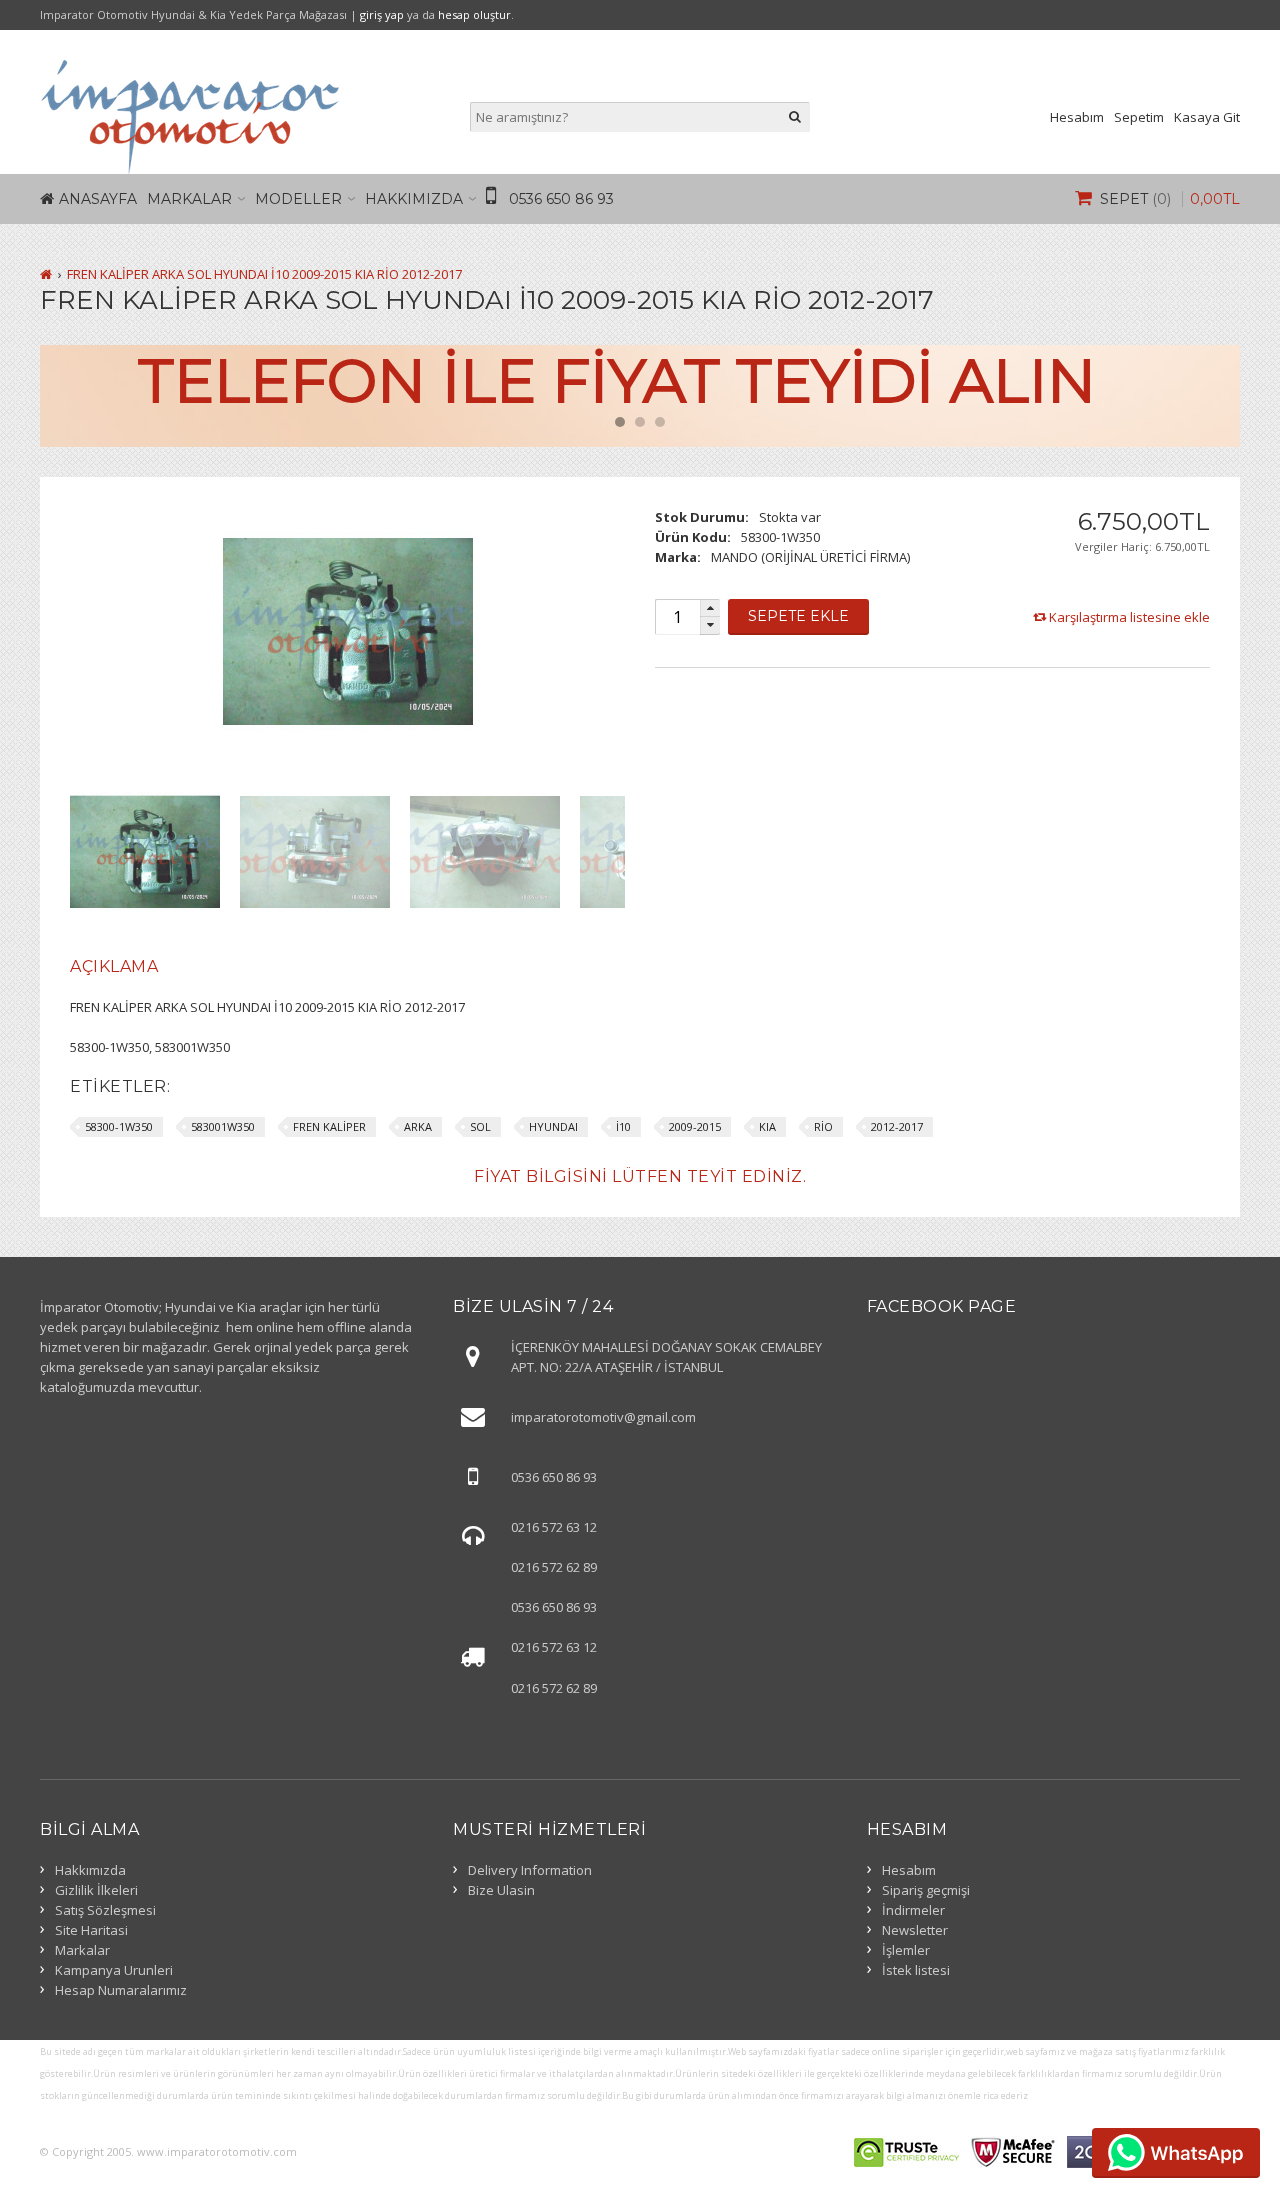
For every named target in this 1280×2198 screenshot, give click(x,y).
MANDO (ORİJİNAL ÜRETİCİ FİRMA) (810, 557)
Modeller (298, 199)
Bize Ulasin (501, 1890)
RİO (823, 1126)
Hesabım (1077, 117)
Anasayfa (98, 199)
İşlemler (906, 1950)
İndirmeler (913, 1910)
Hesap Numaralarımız (121, 1990)
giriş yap (382, 14)
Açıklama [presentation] (114, 966)
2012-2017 (897, 1126)
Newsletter (915, 1930)
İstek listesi (916, 1970)
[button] (710, 608)
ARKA (418, 1126)
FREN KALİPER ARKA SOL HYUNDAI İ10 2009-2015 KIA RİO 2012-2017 (264, 274)
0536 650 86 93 (561, 199)
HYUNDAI (553, 1126)
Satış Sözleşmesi (105, 1910)
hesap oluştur (474, 14)
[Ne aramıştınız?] (795, 117)
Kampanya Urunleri (114, 1970)
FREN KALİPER (329, 1126)
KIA (767, 1126)
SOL (480, 1126)
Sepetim (1139, 117)
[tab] (114, 967)
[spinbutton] (677, 617)
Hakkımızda (414, 199)
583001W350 (223, 1126)
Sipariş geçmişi (926, 1890)
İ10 (623, 1126)
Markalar (189, 199)
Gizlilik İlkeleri (96, 1890)
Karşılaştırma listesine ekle (1129, 617)
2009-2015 (695, 1126)
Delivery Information (530, 1870)
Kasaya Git (1207, 117)
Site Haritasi (91, 1930)
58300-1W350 (119, 1126)
